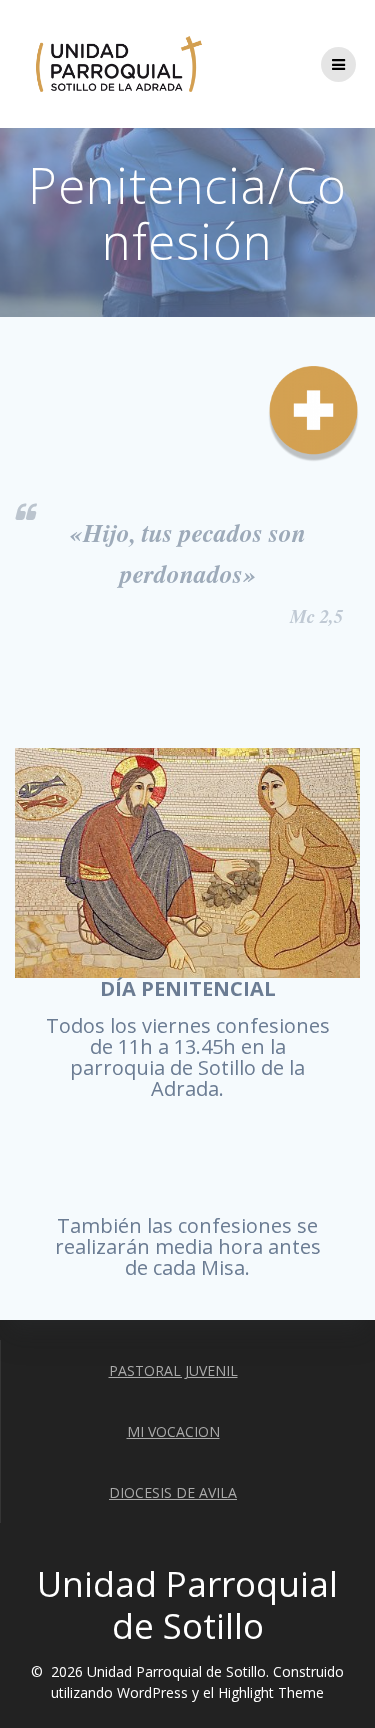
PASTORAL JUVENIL (173, 1370)
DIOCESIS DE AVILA (173, 1492)
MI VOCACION (173, 1431)
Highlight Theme (271, 1692)
